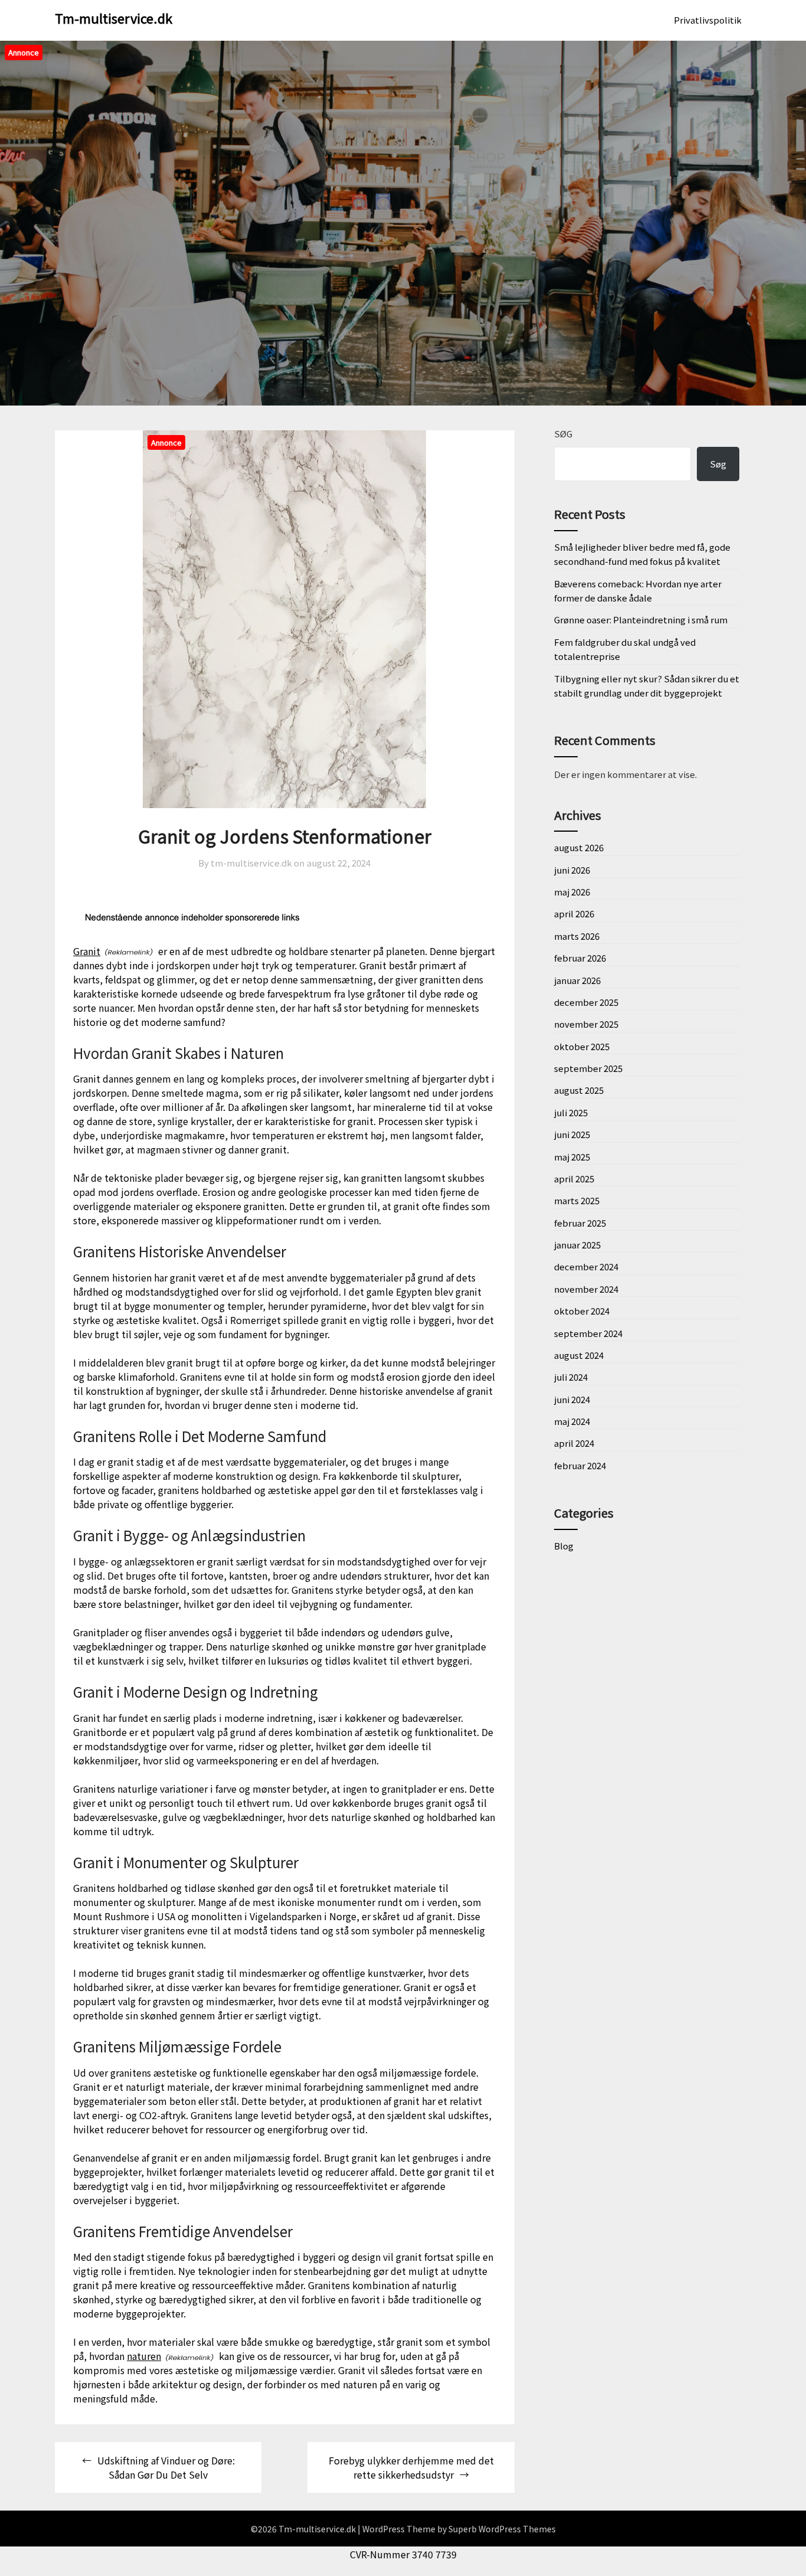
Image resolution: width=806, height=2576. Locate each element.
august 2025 (579, 1090)
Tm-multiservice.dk (114, 18)
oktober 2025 (582, 1046)
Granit (87, 951)
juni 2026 (572, 870)
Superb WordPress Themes (502, 2529)
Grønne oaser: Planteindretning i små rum (641, 620)
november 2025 (586, 1024)
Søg (563, 434)
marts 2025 (577, 1200)
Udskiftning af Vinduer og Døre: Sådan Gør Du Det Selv (166, 2467)
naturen (144, 2356)
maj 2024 (572, 1421)
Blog (564, 1546)
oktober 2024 (582, 1311)
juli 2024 (571, 1377)
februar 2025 (580, 1223)
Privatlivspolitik (708, 20)
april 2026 (574, 913)
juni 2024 (572, 1399)
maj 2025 (572, 1157)
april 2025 (574, 1179)
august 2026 (579, 847)
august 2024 (579, 1355)
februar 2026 (580, 958)
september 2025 (588, 1068)
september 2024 (588, 1333)
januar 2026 (577, 980)
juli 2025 (571, 1112)
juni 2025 (572, 1134)
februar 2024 (580, 1465)
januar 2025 (577, 1245)
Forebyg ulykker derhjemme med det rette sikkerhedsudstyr (411, 2467)
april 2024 (574, 1443)
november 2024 (586, 1289)
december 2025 (586, 1002)
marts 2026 (577, 936)
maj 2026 (572, 892)
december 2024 (586, 1266)
